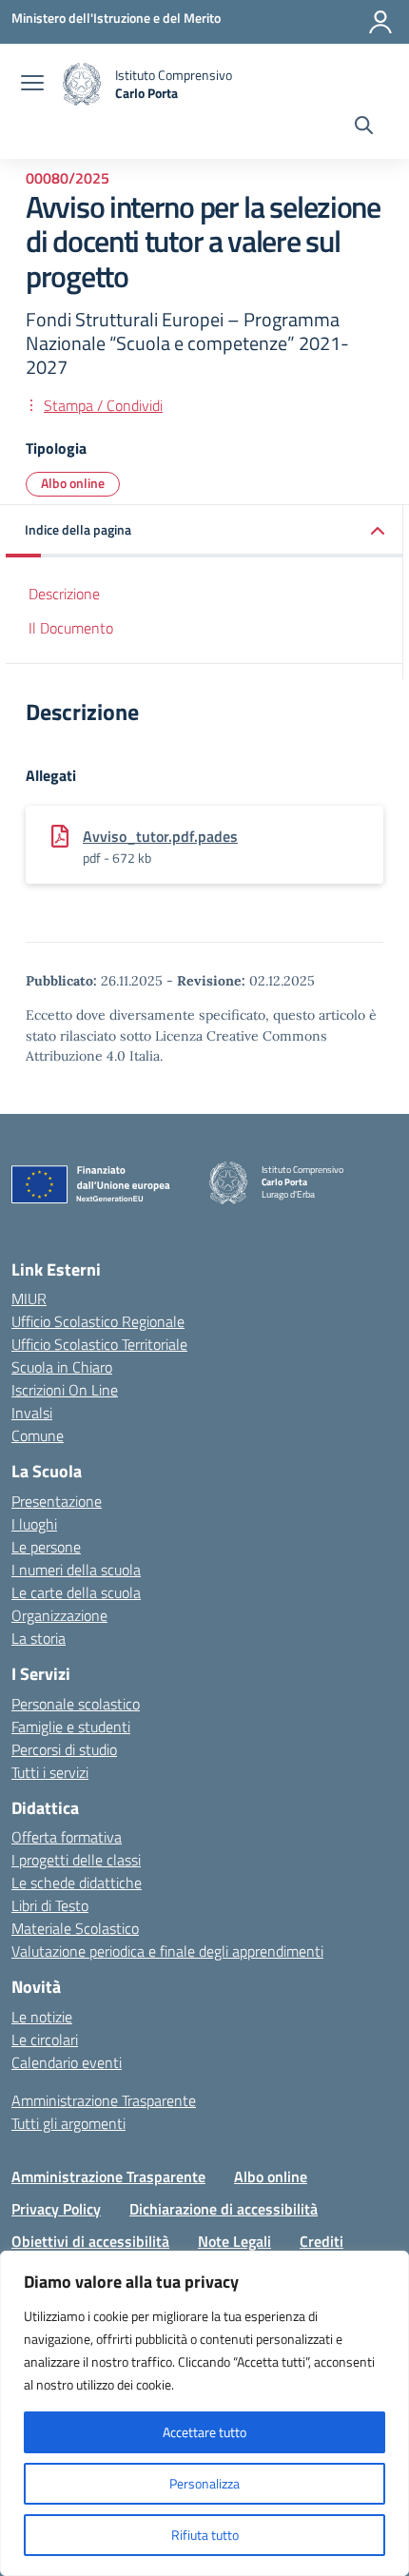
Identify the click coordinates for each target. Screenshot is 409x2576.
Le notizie (42, 2017)
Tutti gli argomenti (68, 2123)
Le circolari (45, 2039)
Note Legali (234, 2241)
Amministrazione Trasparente (104, 2100)
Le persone (46, 1547)
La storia (39, 1638)
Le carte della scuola (76, 1592)
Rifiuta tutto (205, 2535)
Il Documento (71, 628)
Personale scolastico (76, 1704)
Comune (38, 1435)
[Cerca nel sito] (364, 127)
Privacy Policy (56, 2209)
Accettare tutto (204, 2432)
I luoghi (34, 1524)
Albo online (73, 483)
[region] (204, 2413)
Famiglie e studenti (71, 1727)
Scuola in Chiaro (62, 1367)
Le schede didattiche (77, 1883)
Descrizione (64, 594)
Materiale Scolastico (75, 1928)
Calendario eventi (67, 2062)
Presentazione (57, 1501)
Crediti (321, 2241)
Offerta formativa (67, 1837)
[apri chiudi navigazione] (32, 85)
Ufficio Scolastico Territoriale (99, 1344)
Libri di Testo (50, 1905)
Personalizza (204, 2483)
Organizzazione (59, 1615)
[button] (204, 531)
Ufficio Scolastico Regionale (98, 1321)
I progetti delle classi (76, 1860)
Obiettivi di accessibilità (90, 2241)
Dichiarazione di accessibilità (224, 2209)
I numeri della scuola (76, 1570)
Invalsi (32, 1413)
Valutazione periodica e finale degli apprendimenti (167, 1951)
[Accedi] (380, 22)
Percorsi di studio (64, 1749)
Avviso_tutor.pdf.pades (160, 836)
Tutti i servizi (50, 1772)
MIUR (29, 1298)
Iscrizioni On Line (65, 1390)
